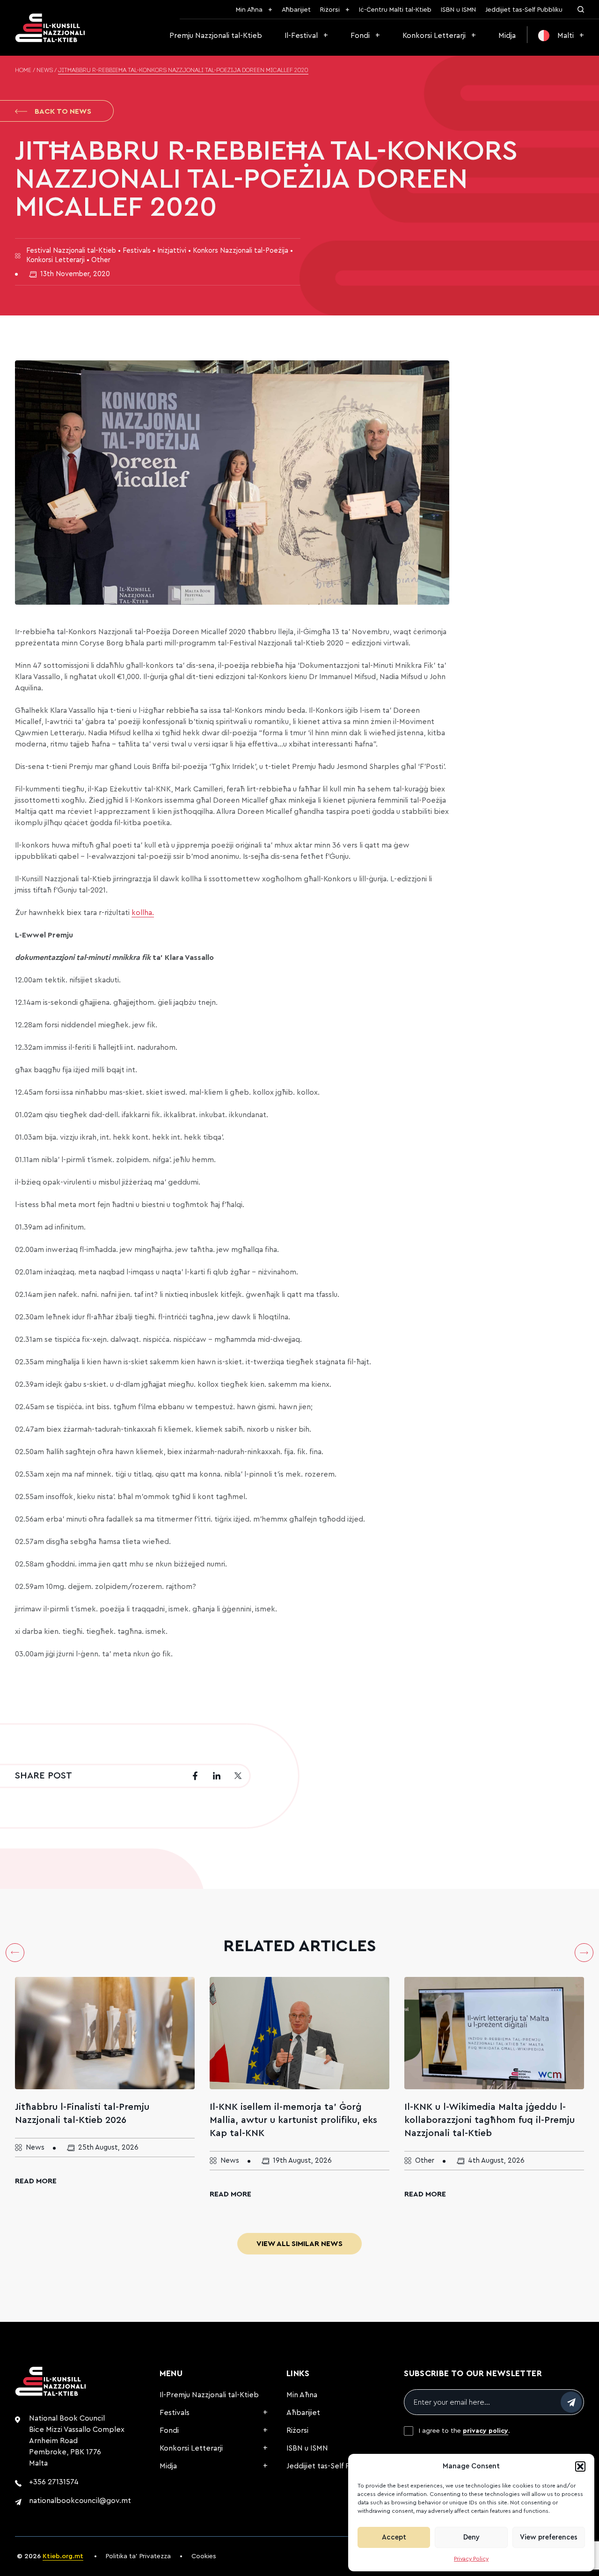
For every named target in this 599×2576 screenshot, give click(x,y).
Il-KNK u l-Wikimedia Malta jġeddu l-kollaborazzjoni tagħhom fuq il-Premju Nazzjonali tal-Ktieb (489, 2120)
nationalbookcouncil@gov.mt (80, 2501)
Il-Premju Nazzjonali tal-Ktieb (209, 2395)
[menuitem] (561, 36)
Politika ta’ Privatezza (138, 2556)
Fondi (360, 36)
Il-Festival (301, 36)
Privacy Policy (471, 2559)
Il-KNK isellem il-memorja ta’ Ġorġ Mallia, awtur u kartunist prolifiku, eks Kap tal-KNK (293, 2120)
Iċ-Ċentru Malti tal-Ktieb (395, 10)
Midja (507, 36)
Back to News (63, 111)
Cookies (204, 2556)
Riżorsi (330, 10)
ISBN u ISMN (458, 10)
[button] (580, 2466)
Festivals (175, 2413)
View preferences (549, 2537)
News (45, 71)
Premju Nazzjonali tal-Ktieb (216, 36)
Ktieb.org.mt (63, 2556)
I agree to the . (464, 2431)
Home (23, 71)
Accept (394, 2537)
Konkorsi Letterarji (434, 36)
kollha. (143, 913)
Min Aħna (249, 10)
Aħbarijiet (296, 10)
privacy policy (486, 2431)
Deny (471, 2537)
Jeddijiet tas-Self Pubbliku (524, 10)
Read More (36, 2181)
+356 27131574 (54, 2482)
